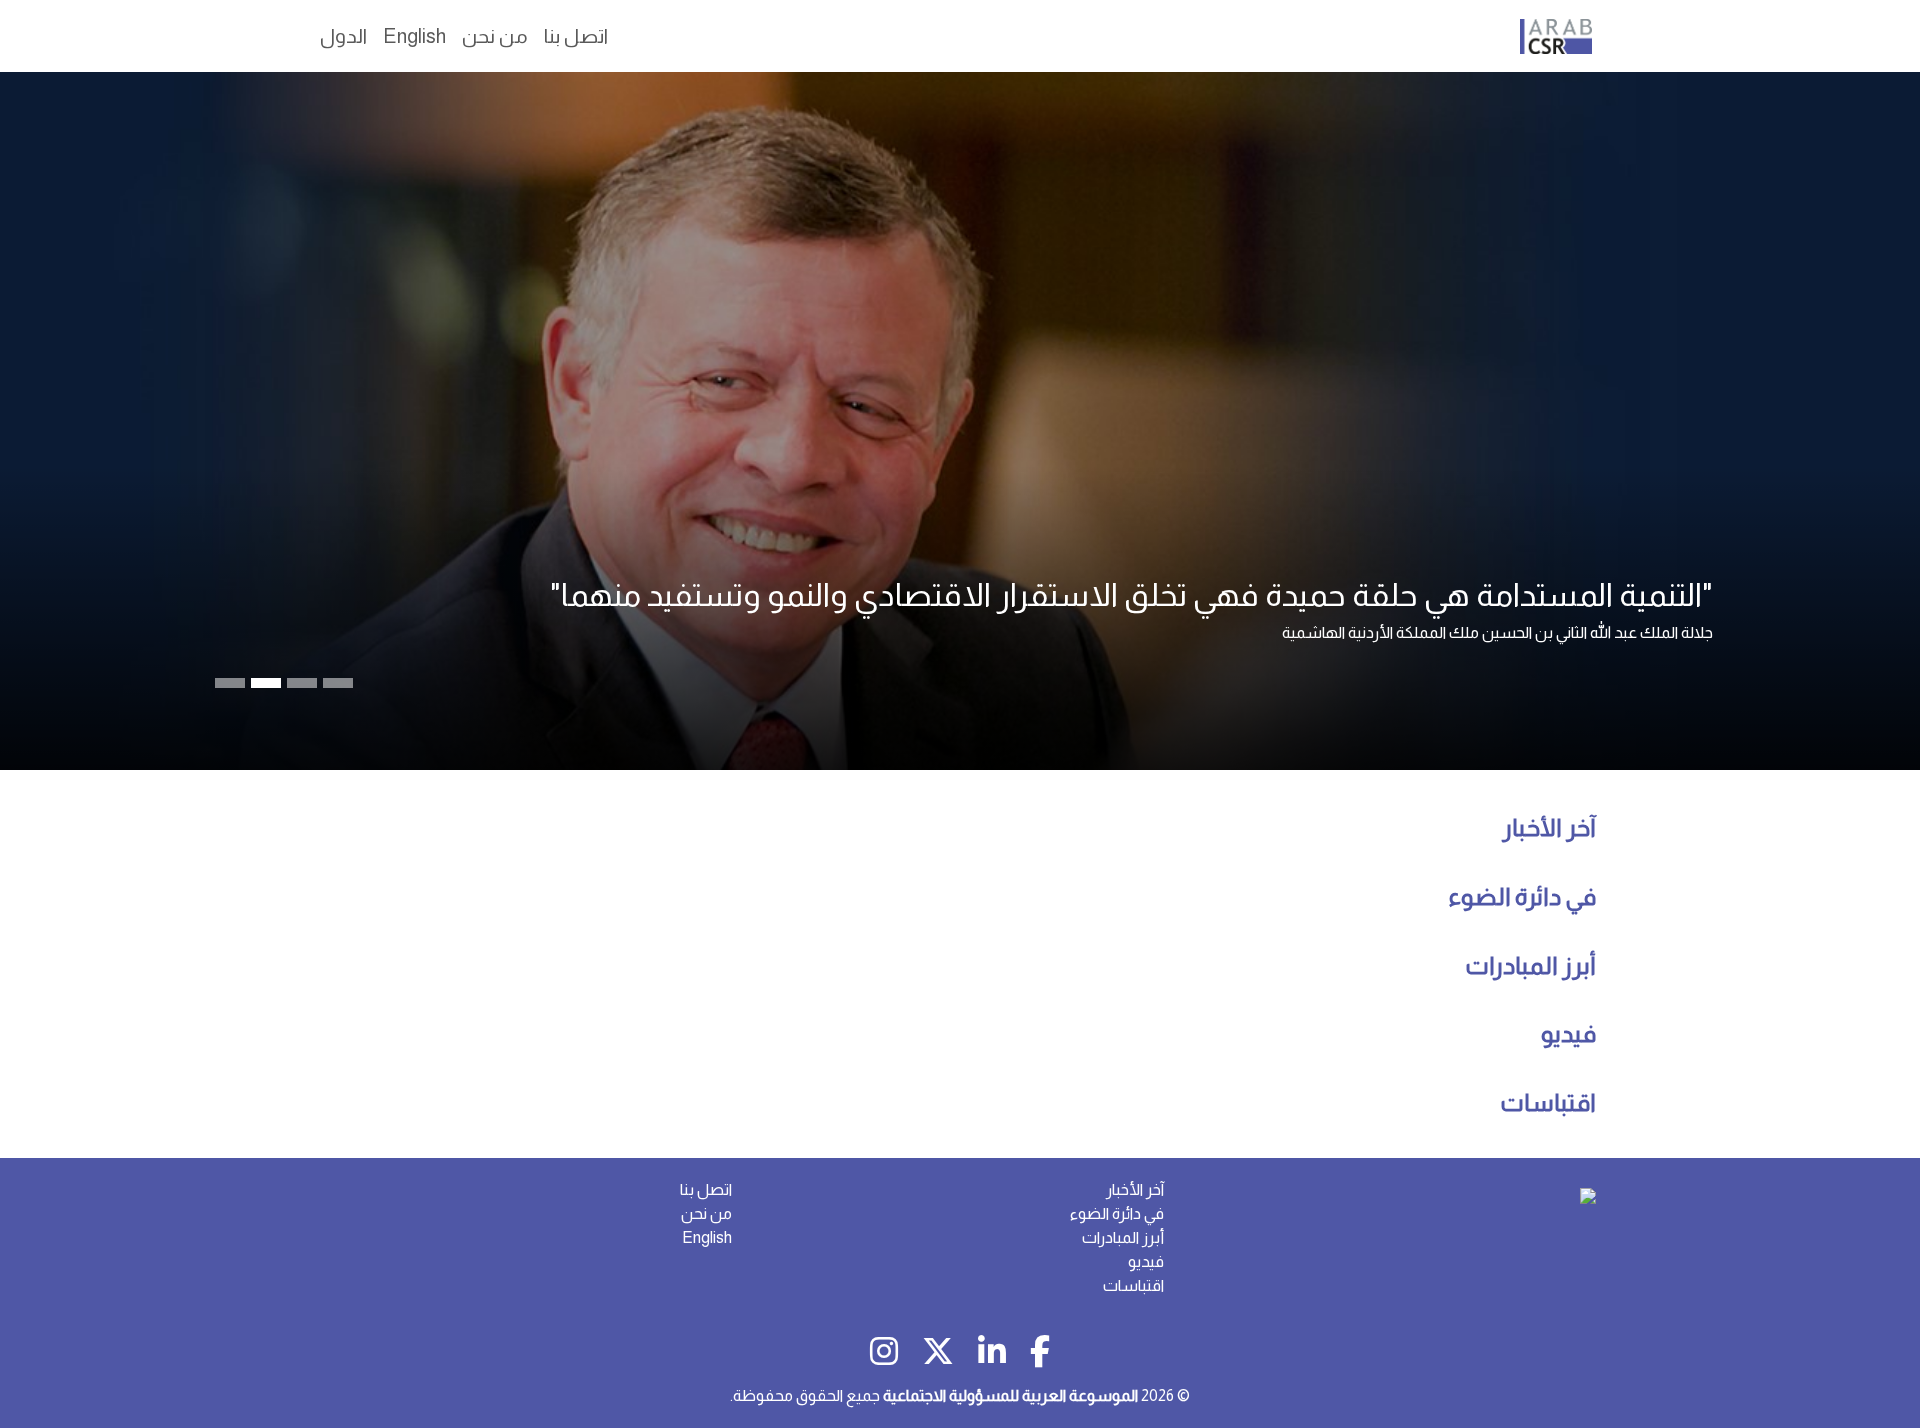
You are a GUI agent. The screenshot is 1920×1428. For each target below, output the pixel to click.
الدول (343, 36)
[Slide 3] (338, 683)
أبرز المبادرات (1530, 965)
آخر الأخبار (1549, 827)
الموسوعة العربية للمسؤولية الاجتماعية (1010, 1395)
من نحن (706, 1213)
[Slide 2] (302, 683)
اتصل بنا (706, 1189)
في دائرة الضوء (1522, 896)
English (707, 1237)
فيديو (1568, 1033)
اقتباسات (1548, 1102)
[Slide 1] (266, 683)
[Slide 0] (230, 683)
